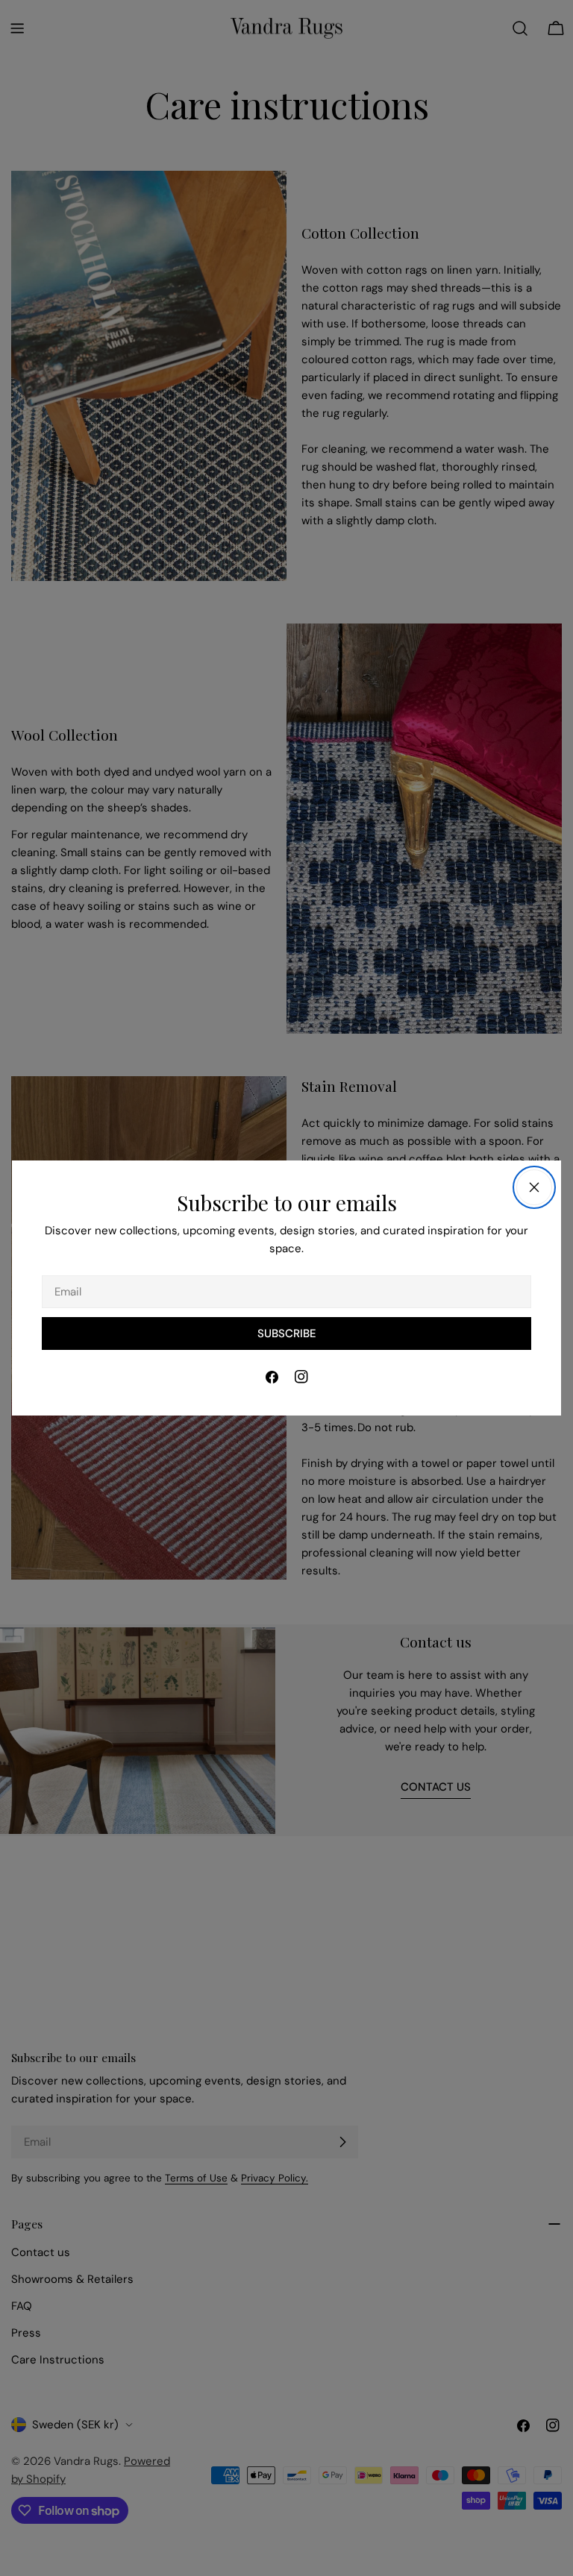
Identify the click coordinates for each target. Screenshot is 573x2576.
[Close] (534, 1187)
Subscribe (287, 1333)
